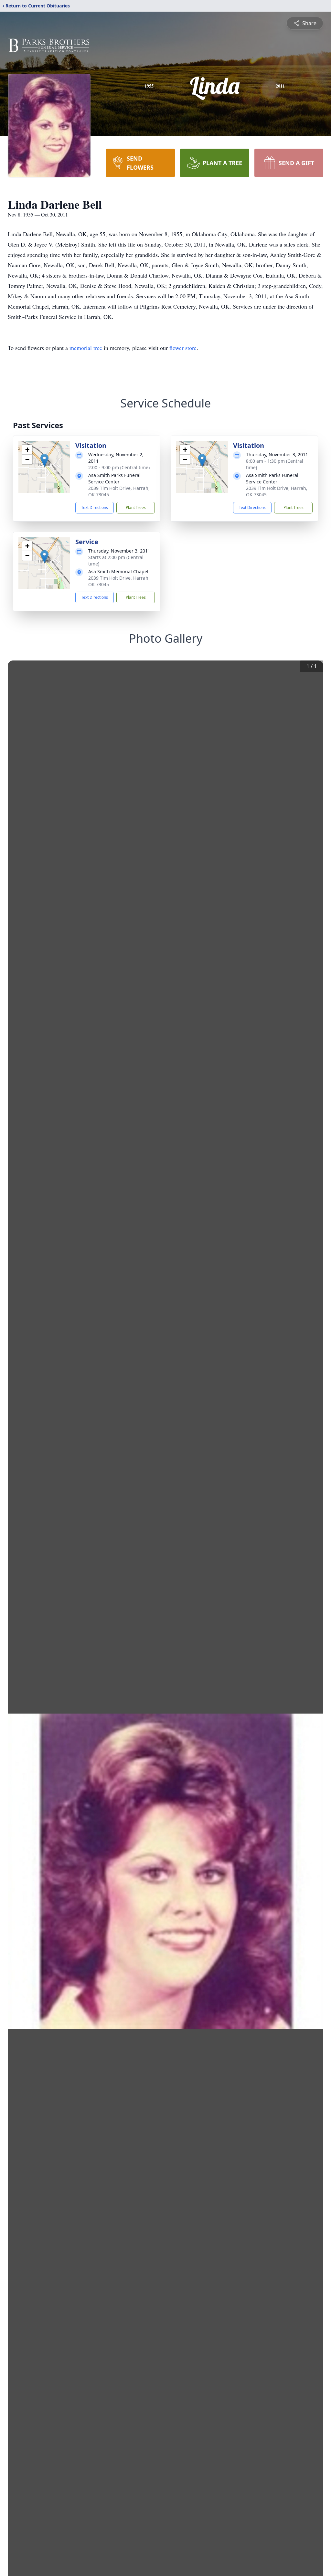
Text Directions (95, 507)
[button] (44, 460)
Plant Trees (136, 507)
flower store (183, 348)
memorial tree (86, 348)
